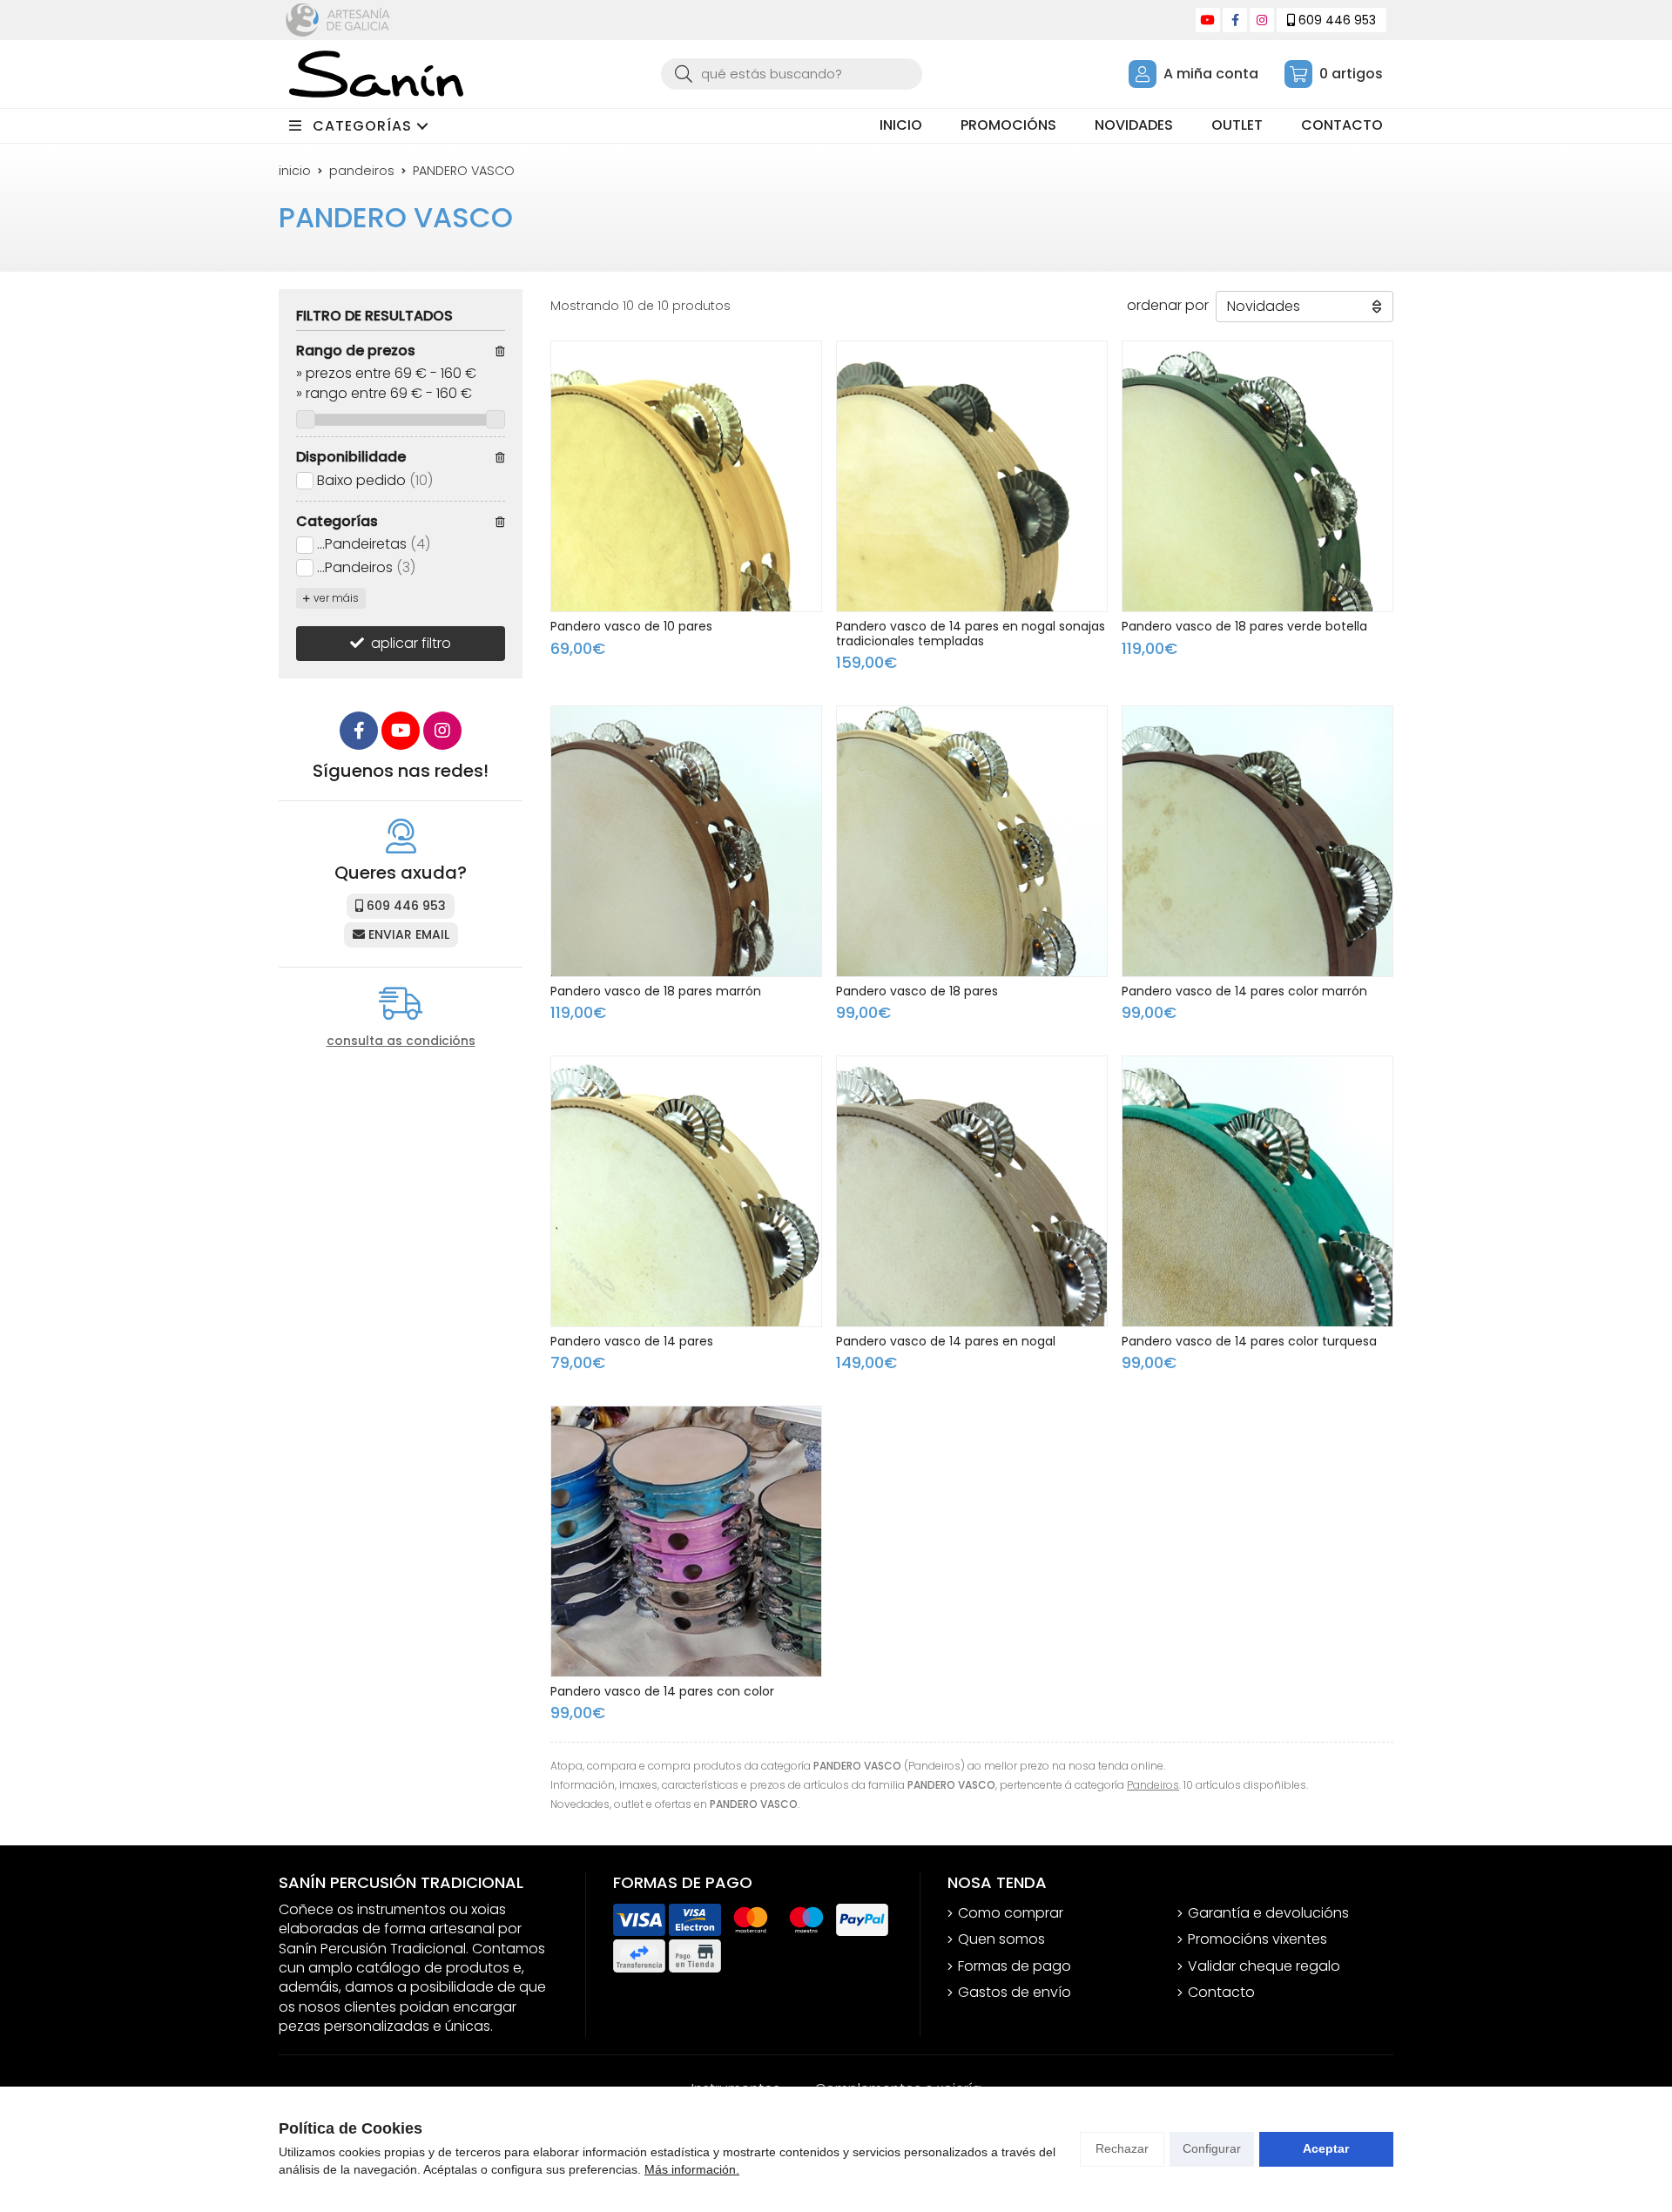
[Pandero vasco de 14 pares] (686, 1191)
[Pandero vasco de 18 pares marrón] (686, 841)
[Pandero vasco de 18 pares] (972, 841)
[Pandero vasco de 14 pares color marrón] (1257, 841)
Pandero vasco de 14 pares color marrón (1244, 991)
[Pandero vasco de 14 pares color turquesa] (1257, 1191)
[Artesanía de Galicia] (338, 20)
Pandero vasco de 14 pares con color (662, 1691)
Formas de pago (1015, 1966)
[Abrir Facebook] (1235, 20)
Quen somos (1001, 1939)
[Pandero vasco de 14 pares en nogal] (972, 1191)
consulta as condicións (401, 1041)
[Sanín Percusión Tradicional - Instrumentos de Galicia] (376, 74)
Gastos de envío (1015, 1993)
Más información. (692, 2169)
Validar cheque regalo (1264, 1966)
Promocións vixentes (1257, 1939)
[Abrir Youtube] (1208, 20)
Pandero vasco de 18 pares (917, 991)
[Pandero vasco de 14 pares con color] (686, 1541)
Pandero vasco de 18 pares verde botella (1244, 626)
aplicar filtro (411, 643)
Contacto (1221, 1993)
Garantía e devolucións (1268, 1913)
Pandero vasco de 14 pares (632, 1341)
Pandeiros (1153, 1785)
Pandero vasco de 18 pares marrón (656, 991)
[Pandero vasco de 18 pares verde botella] (1257, 476)
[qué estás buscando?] (792, 74)
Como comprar (1011, 1913)
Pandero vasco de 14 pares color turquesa (1249, 1341)
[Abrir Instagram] (1262, 20)
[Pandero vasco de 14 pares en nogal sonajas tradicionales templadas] (972, 476)
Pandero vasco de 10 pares (631, 626)
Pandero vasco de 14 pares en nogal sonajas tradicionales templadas (971, 634)
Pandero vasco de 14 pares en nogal (946, 1341)
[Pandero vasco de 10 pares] (686, 476)
